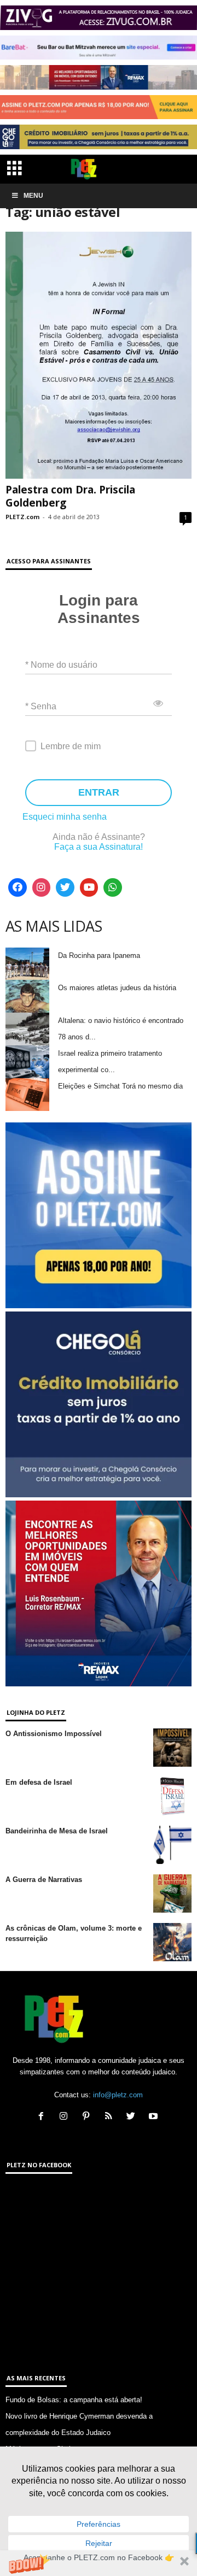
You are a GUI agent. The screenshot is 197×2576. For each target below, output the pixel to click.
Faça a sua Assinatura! (99, 847)
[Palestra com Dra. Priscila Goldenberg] (99, 355)
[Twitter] (65, 887)
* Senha (41, 706)
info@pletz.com (118, 2095)
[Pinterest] (88, 2117)
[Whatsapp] (113, 887)
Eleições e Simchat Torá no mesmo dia (120, 1086)
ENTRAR (99, 792)
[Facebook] (18, 887)
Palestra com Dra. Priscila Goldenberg (70, 496)
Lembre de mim (71, 746)
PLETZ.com (22, 517)
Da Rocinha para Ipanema (99, 955)
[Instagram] (42, 887)
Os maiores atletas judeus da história (117, 988)
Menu (33, 196)
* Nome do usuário (61, 664)
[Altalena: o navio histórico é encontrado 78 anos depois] (27, 1029)
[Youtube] (89, 887)
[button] (99, 2563)
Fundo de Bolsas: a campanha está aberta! (74, 2400)
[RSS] (111, 2117)
